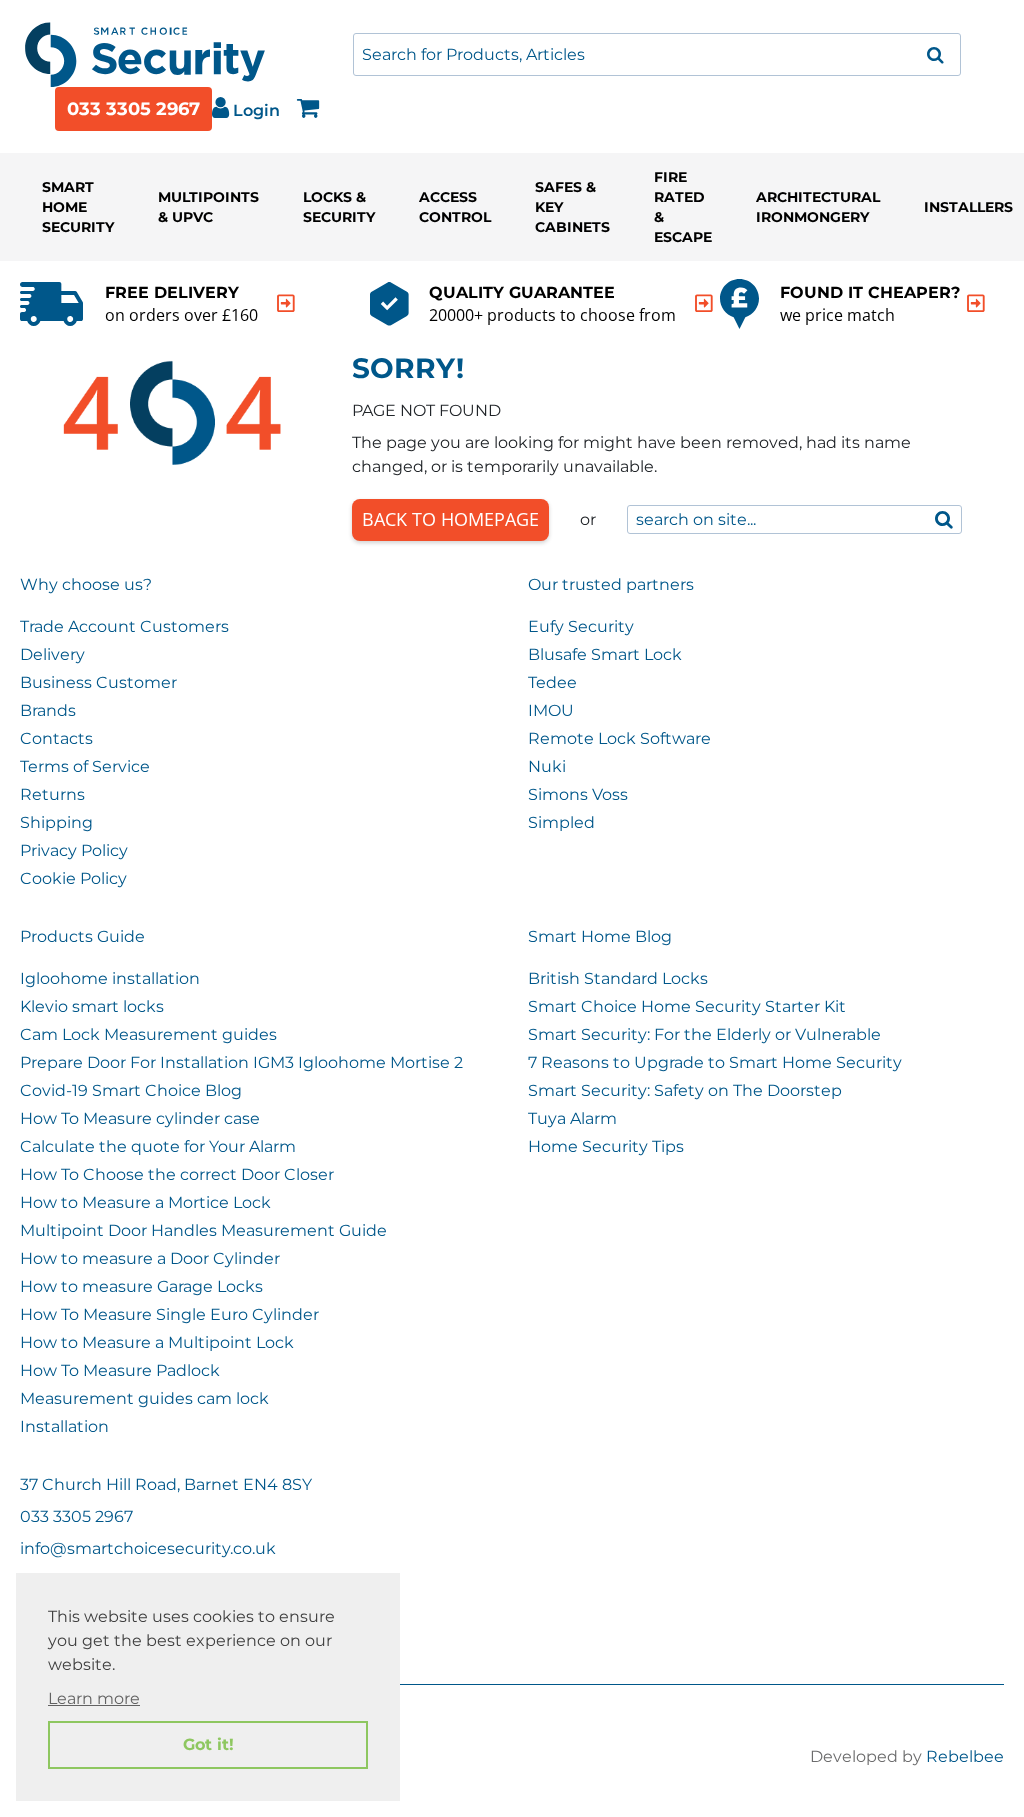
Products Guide (82, 936)
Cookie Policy (73, 878)
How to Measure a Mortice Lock (145, 1202)
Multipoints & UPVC (208, 207)
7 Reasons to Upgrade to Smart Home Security (715, 1062)
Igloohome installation (110, 978)
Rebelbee (965, 1756)
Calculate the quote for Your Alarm (158, 1146)
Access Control (455, 207)
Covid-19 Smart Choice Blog (131, 1090)
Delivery (52, 654)
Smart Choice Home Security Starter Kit (687, 1006)
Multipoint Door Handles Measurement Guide (203, 1230)
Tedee (552, 682)
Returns (52, 794)
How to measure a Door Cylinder (150, 1258)
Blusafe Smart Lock (605, 654)
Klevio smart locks (92, 1006)
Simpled (561, 822)
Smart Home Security (78, 207)
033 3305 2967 (133, 109)
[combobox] (657, 54)
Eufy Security (581, 626)
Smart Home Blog (600, 936)
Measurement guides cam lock (144, 1398)
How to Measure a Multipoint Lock (157, 1342)
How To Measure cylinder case (140, 1118)
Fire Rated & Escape (683, 207)
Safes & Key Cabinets (572, 207)
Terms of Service (85, 766)
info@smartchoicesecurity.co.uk (148, 1548)
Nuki (547, 766)
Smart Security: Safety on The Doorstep (685, 1090)
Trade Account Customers (124, 626)
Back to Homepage (450, 519)
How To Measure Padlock (120, 1370)
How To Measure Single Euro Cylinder (169, 1314)
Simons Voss (578, 794)
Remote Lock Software (619, 738)
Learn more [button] (94, 1698)
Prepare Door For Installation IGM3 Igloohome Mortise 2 (241, 1062)
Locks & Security (339, 207)
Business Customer (98, 682)
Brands (48, 710)
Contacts (56, 738)
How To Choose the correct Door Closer (177, 1174)
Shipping (56, 822)
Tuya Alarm (572, 1118)
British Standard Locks (618, 978)
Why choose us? (86, 584)
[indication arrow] (286, 303)
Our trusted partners (611, 584)
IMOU (551, 710)
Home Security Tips (606, 1146)
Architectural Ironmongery (818, 207)
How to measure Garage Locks (141, 1286)
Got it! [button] (208, 1744)
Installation (64, 1426)
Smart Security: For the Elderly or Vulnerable (704, 1034)
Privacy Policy (74, 850)
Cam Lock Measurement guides (148, 1034)
